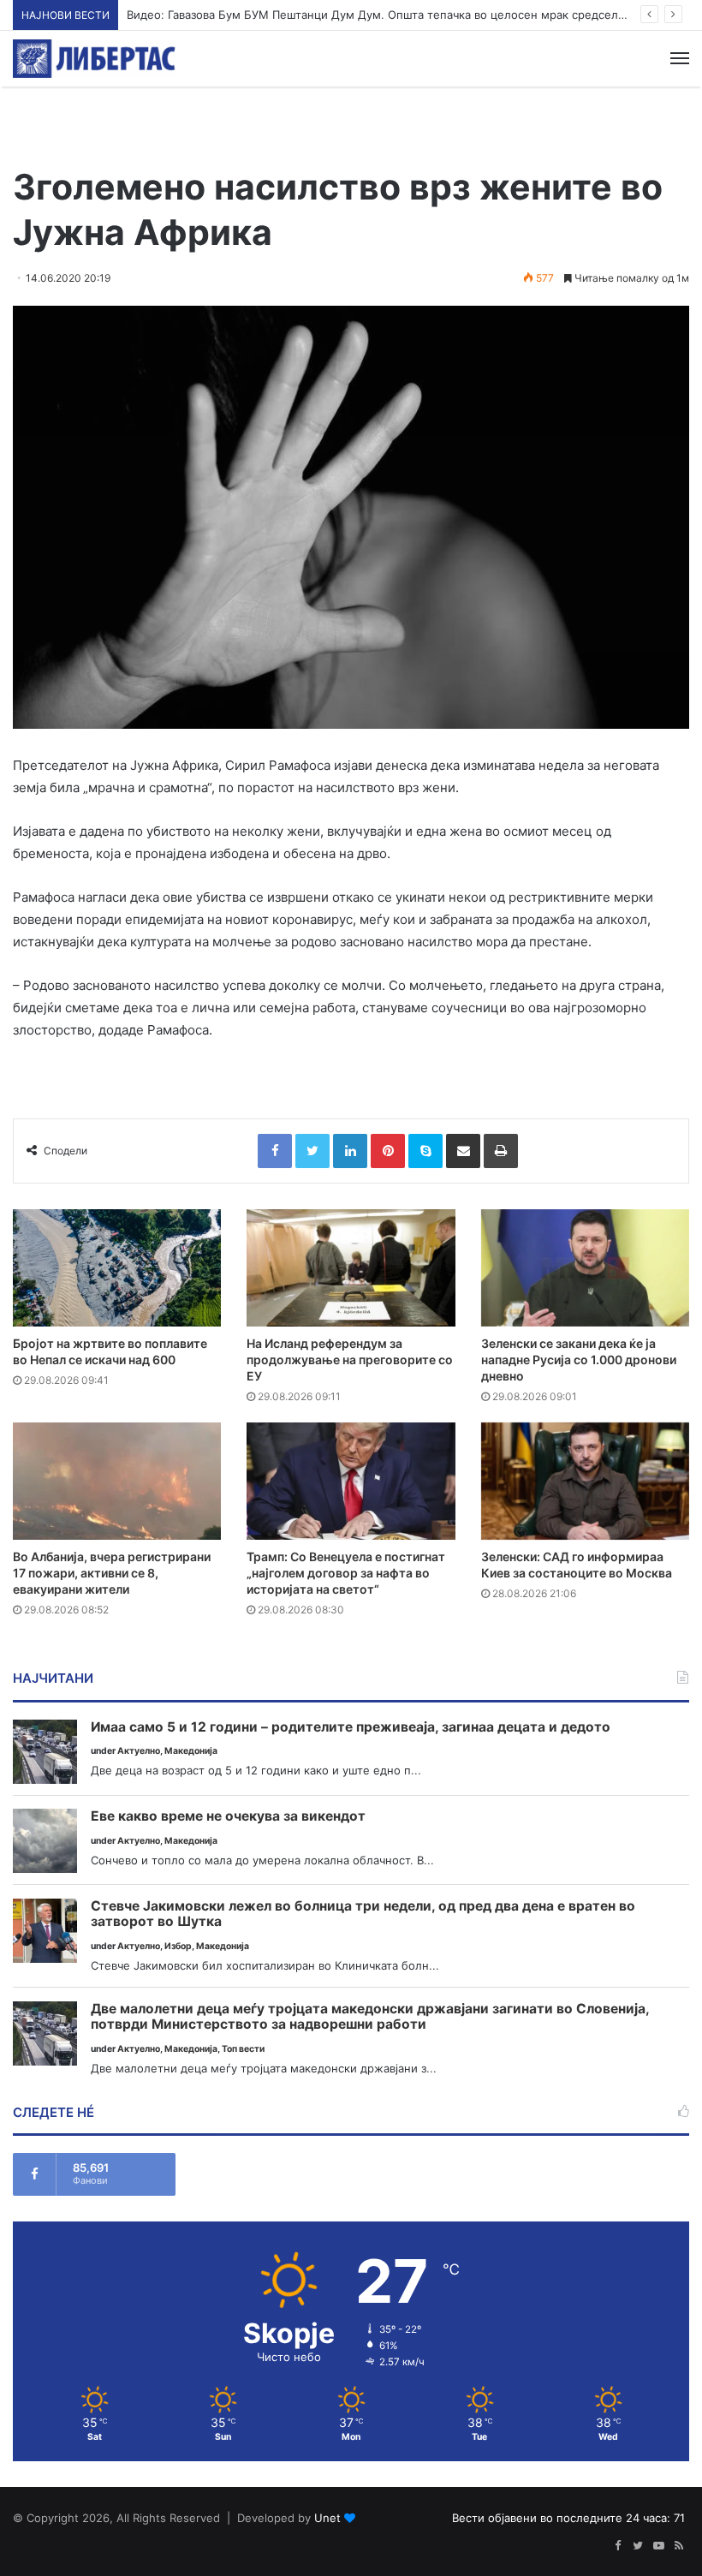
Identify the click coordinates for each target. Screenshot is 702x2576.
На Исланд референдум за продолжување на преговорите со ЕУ (350, 1360)
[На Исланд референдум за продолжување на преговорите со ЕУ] (351, 1268)
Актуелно (139, 1751)
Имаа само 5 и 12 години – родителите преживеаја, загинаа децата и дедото (351, 1727)
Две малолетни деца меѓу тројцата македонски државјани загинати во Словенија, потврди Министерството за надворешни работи (370, 2017)
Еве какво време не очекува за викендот (228, 1816)
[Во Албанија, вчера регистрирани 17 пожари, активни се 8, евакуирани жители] (117, 1481)
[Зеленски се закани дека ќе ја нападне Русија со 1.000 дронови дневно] (585, 1268)
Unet (327, 2518)
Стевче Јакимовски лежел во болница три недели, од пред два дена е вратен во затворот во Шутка (363, 1914)
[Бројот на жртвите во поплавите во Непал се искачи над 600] (117, 1268)
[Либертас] (94, 59)
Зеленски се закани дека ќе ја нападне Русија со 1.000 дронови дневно (579, 1360)
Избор (178, 1946)
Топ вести (243, 2049)
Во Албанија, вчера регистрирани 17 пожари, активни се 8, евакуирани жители (112, 1573)
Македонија (191, 1751)
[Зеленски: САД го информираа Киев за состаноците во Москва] (585, 1481)
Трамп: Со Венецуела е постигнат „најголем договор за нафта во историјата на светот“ (346, 1573)
